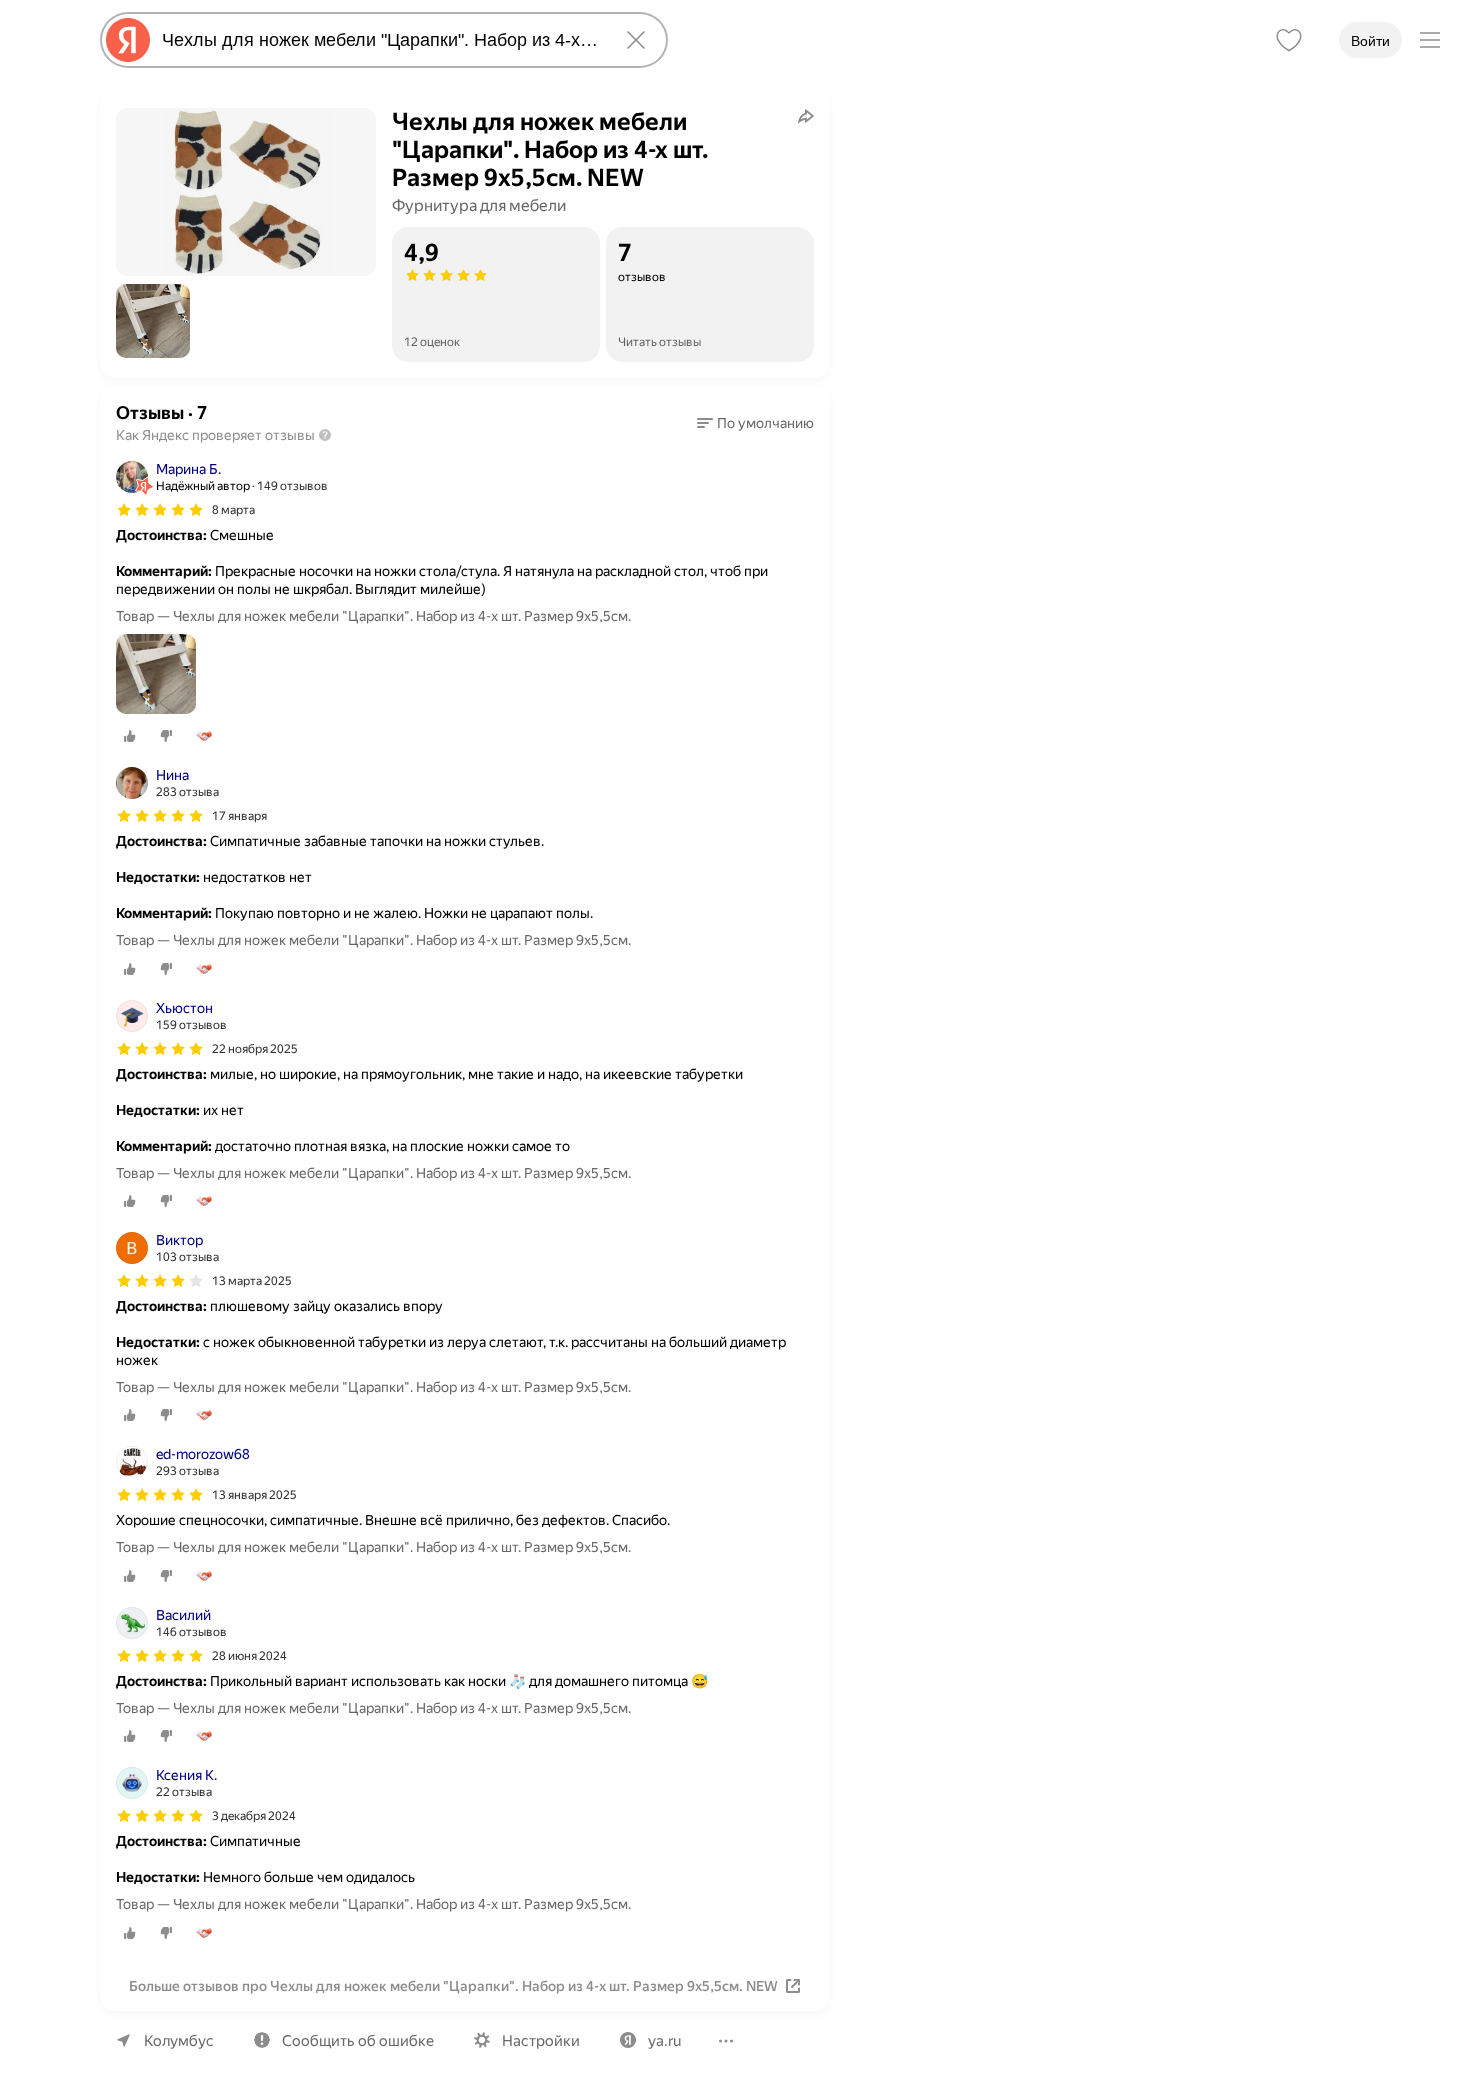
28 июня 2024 (249, 1656)
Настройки (541, 2041)
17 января (239, 816)
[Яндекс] (128, 40)
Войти (1370, 41)
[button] (153, 321)
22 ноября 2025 (255, 1049)
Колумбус (179, 2041)
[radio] (130, 736)
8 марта (233, 510)
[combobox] (380, 40)
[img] (160, 510)
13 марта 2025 (252, 1281)
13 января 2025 (254, 1495)
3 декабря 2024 (254, 1816)
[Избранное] (1289, 40)
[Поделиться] (806, 116)
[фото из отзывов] (156, 675)
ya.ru (664, 2041)
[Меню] (1430, 40)
